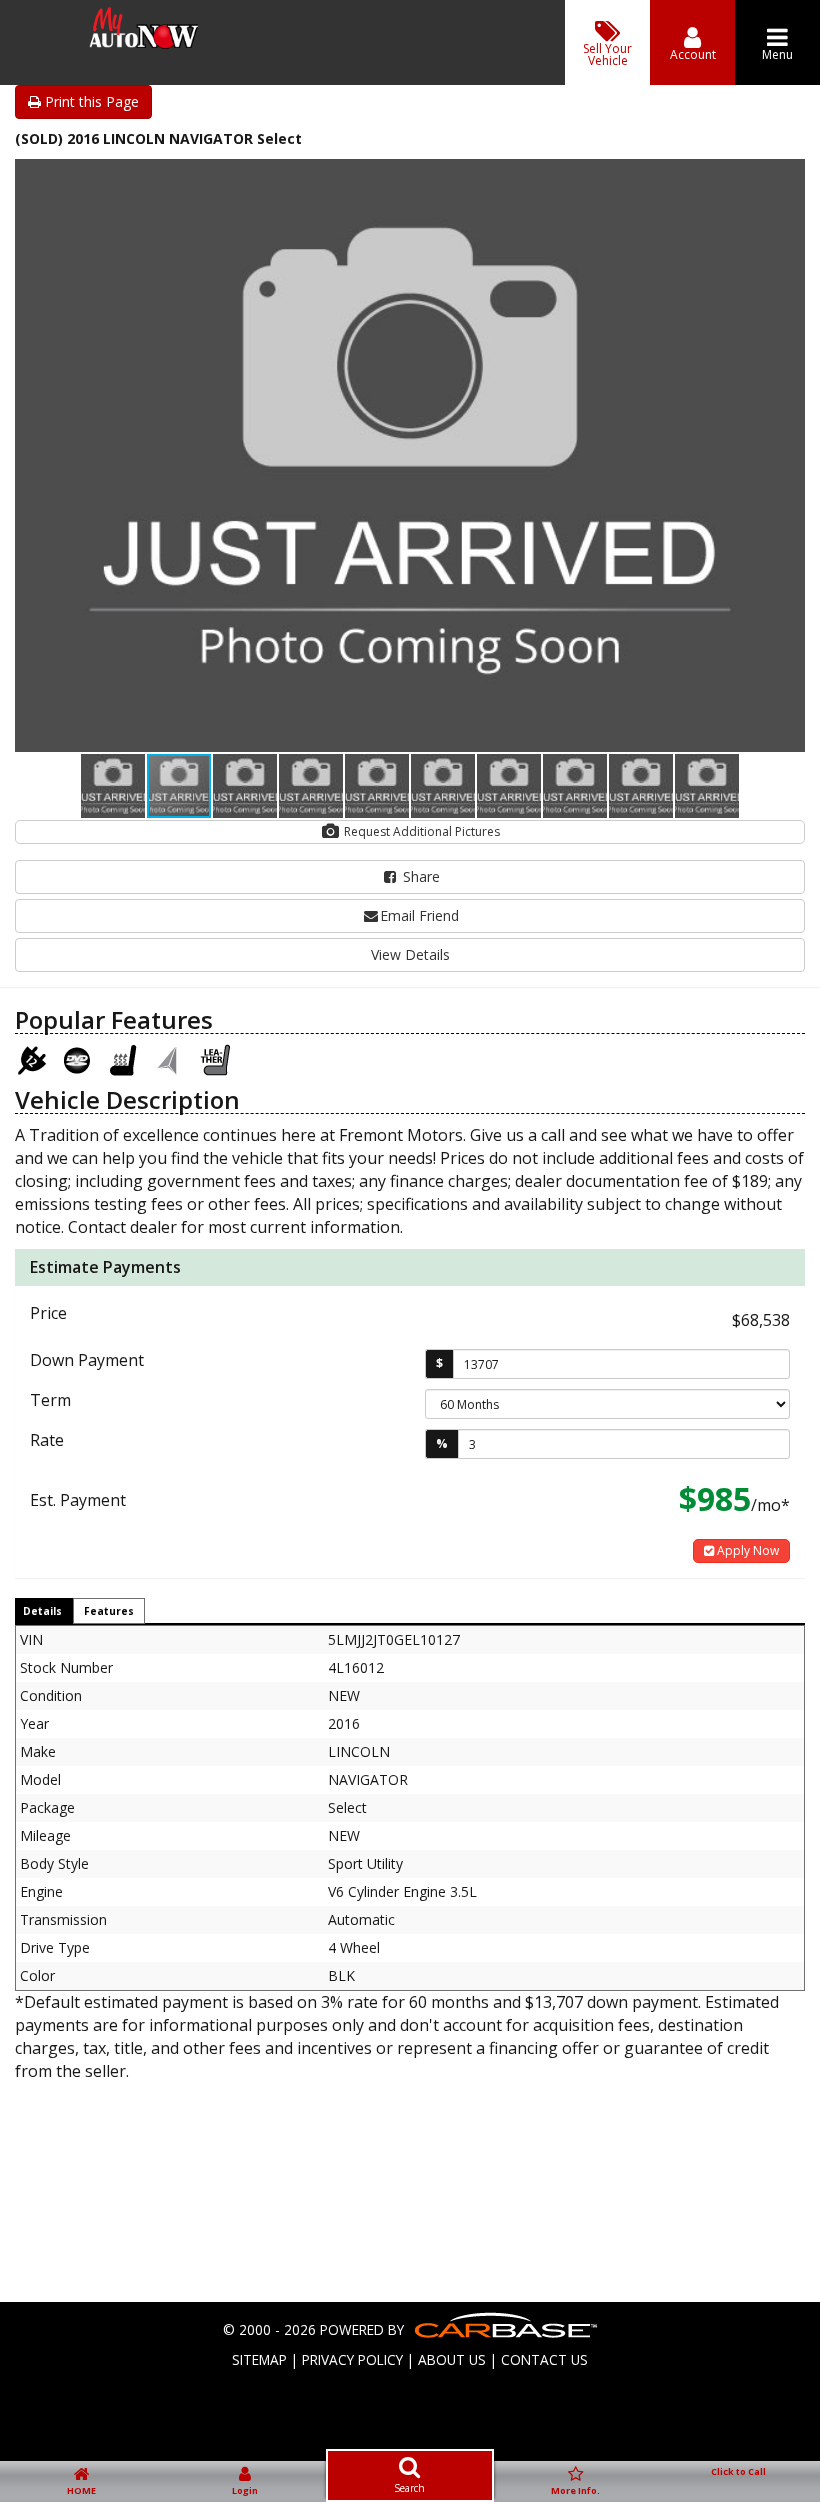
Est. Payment (78, 1500)
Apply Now (746, 1550)
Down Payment (87, 1360)
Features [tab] (109, 1611)
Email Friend (419, 915)
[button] (787, 177)
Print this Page (90, 101)
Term (50, 1400)
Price (48, 1313)
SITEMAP (259, 2359)
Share (419, 876)
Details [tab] (42, 1611)
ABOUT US (452, 2359)
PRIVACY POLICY (352, 2359)
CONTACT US (544, 2359)
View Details (410, 954)
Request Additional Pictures (420, 831)
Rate (47, 1440)
